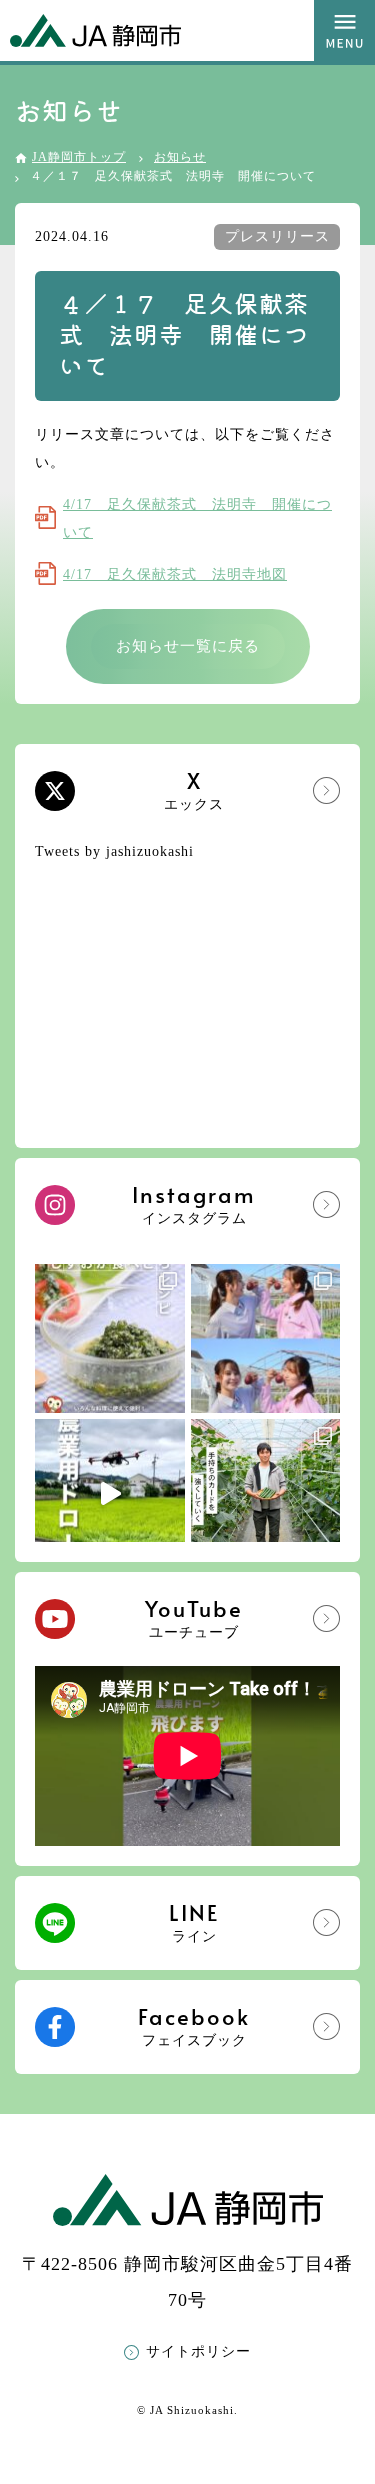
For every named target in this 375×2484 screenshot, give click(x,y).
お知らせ (180, 157)
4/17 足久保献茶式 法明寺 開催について (197, 518)
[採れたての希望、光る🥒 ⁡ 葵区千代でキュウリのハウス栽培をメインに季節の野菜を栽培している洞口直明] (266, 1494)
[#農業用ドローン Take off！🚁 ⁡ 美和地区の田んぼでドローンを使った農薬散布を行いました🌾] (110, 1494)
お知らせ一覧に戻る (188, 646)
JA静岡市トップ (79, 157)
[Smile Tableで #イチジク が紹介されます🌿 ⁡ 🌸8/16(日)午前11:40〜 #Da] (266, 1339)
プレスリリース (277, 236)
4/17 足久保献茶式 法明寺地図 (175, 574)
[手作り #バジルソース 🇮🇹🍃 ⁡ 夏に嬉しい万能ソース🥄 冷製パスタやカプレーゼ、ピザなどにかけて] (110, 1339)
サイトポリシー (198, 2351)
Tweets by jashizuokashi (114, 851)
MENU (344, 30)
